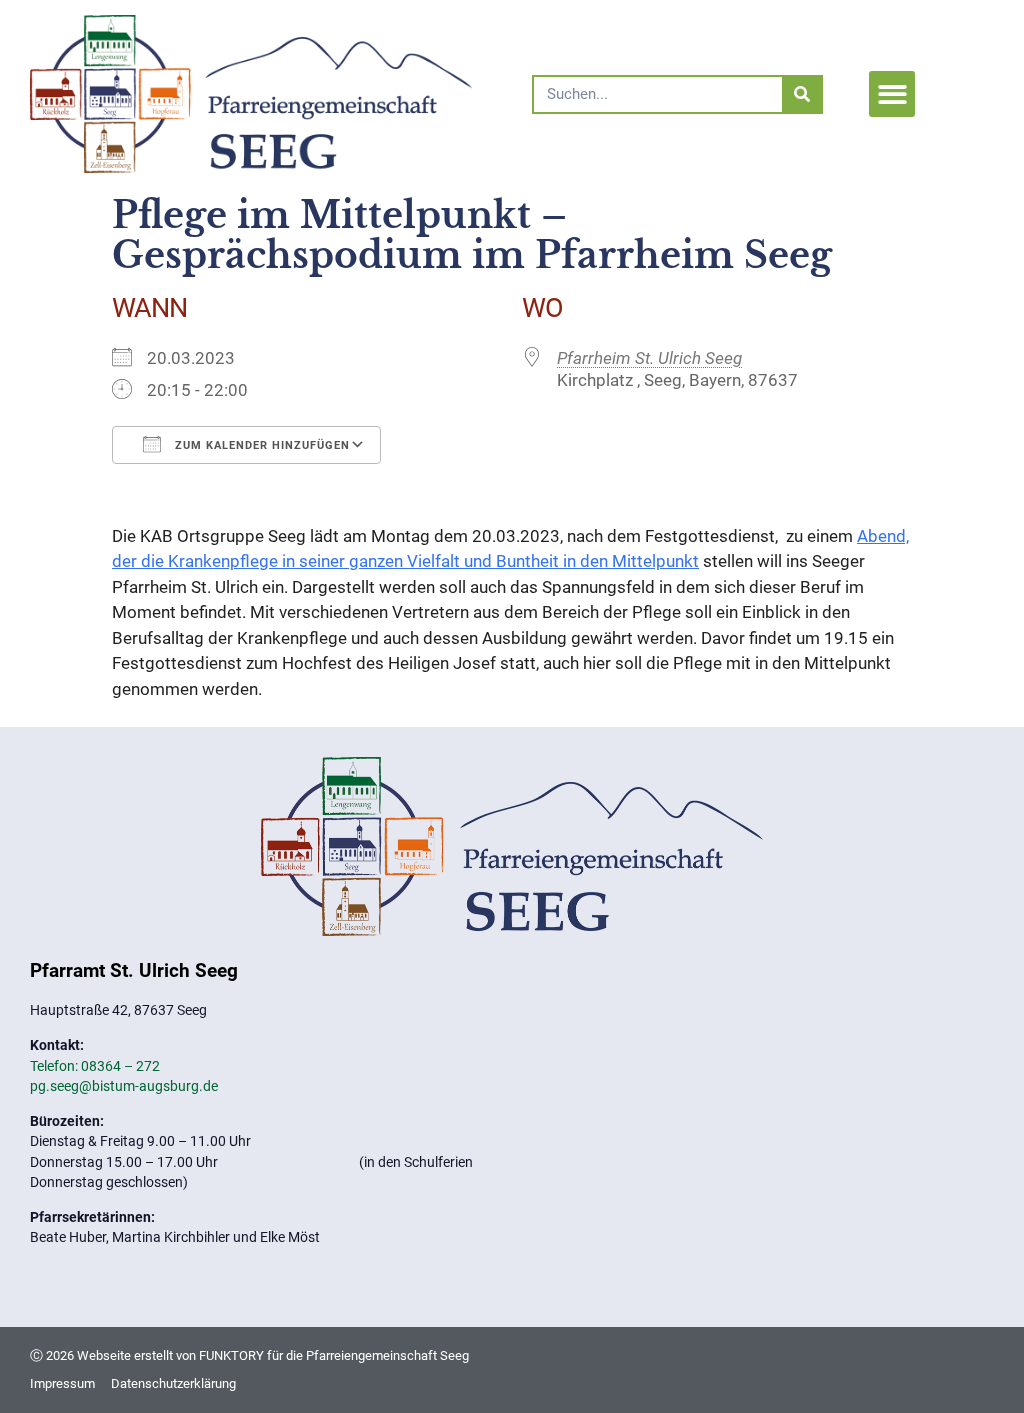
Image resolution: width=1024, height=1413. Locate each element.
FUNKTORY (231, 1355)
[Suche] (801, 94)
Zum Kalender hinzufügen (260, 445)
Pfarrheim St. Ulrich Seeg (649, 358)
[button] (892, 94)
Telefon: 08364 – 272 (95, 1066)
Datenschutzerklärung (173, 1383)
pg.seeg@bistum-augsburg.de (124, 1086)
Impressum (62, 1383)
